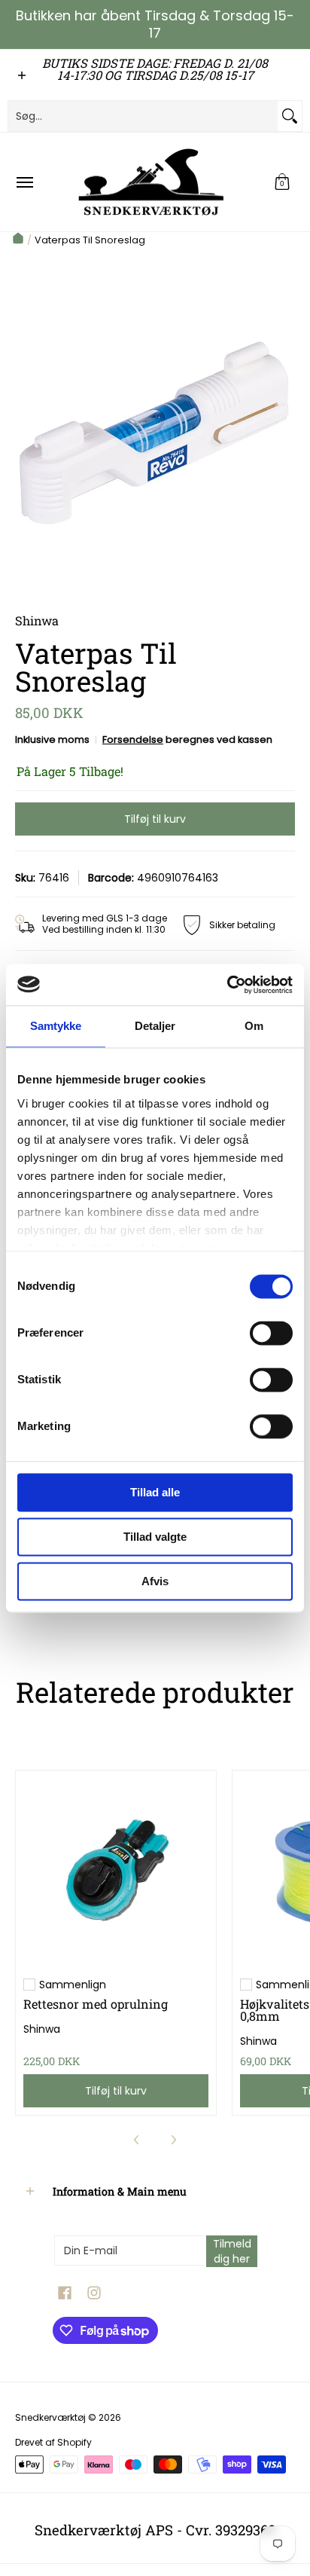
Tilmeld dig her (232, 2251)
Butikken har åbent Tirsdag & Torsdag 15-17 (155, 24)
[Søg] (290, 116)
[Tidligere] (137, 2140)
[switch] (271, 1333)
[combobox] (143, 116)
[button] (282, 182)
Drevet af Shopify (53, 2442)
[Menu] (24, 182)
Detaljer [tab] (155, 1026)
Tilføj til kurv (155, 819)
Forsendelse (133, 739)
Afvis (155, 1581)
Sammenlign (73, 1985)
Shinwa (42, 2029)
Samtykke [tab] (56, 1026)
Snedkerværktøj (50, 2417)
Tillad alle (155, 1492)
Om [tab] (254, 1026)
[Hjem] (18, 240)
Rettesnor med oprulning (96, 2004)
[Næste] (173, 2140)
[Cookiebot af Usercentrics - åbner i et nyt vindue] (227, 985)
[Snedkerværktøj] (151, 182)
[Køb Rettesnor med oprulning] (116, 1871)
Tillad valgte (155, 1537)
